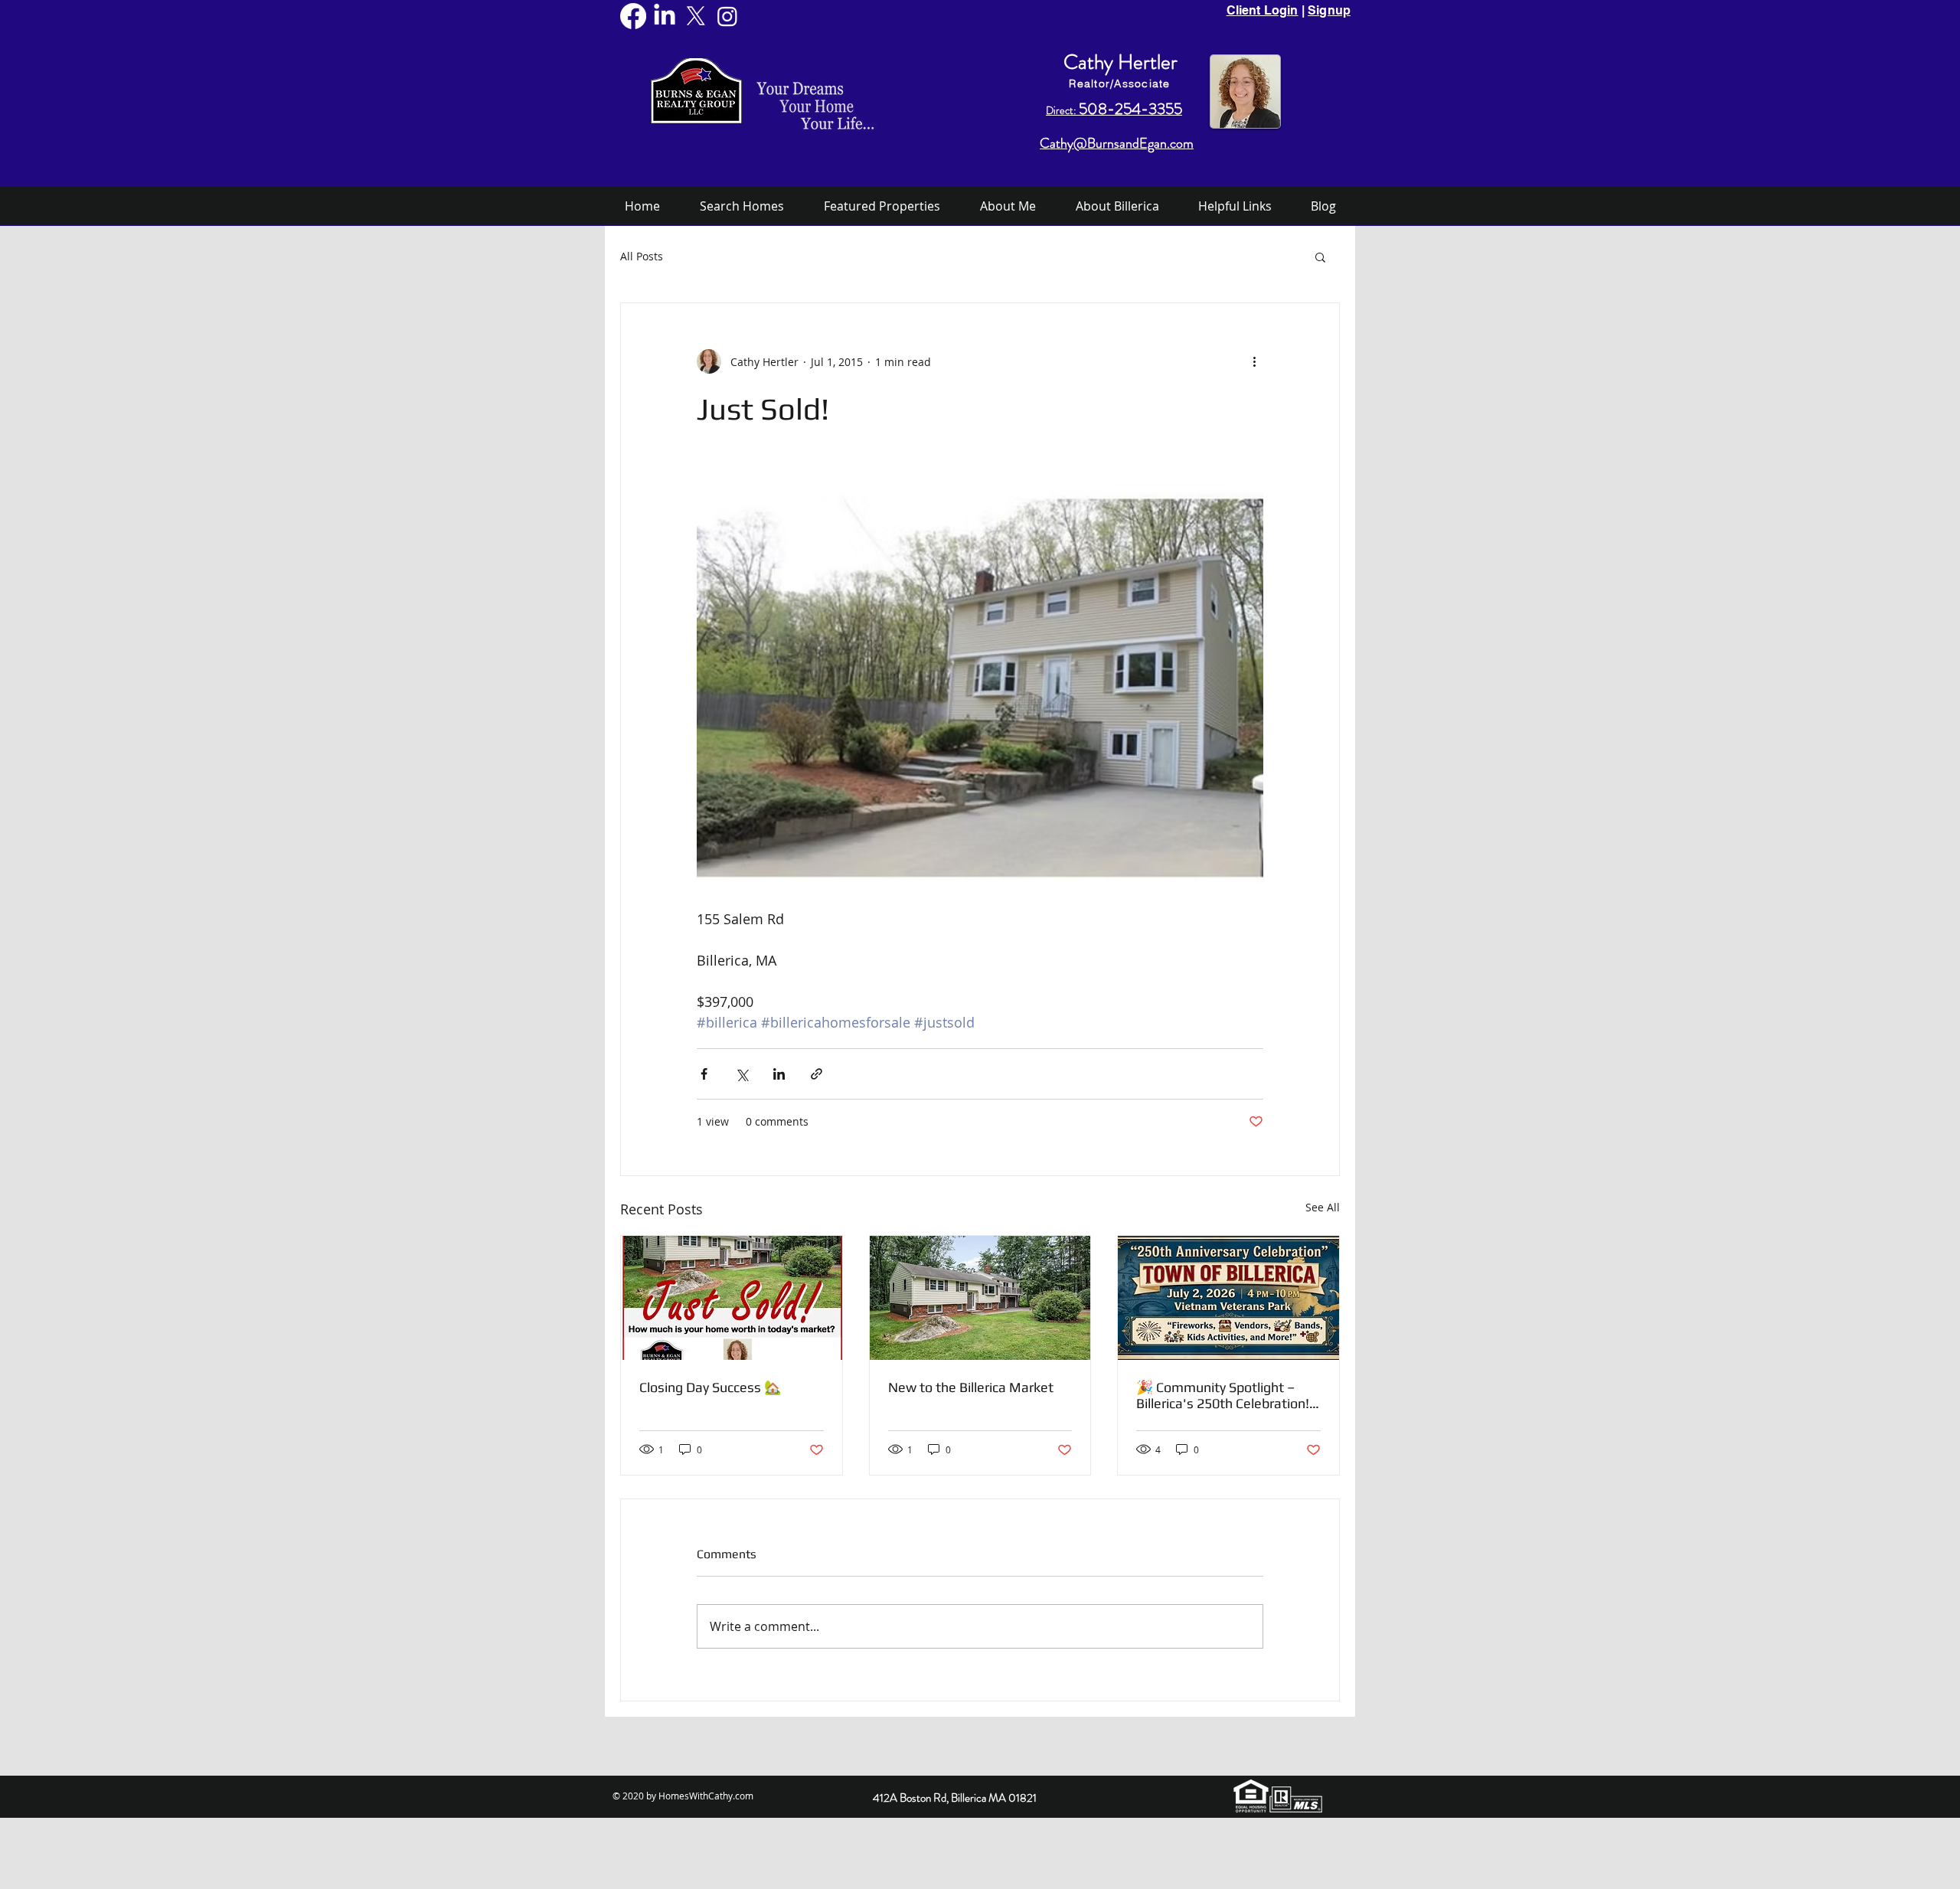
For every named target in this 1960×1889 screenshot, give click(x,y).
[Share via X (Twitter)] (742, 1074)
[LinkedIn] (665, 16)
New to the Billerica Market (971, 1387)
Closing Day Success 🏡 (710, 1387)
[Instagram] (727, 16)
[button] (1320, 257)
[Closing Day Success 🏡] (732, 1298)
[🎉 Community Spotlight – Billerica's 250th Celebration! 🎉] (1228, 1298)
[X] (696, 16)
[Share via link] (817, 1074)
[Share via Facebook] (704, 1074)
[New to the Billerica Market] (980, 1298)
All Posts (642, 256)
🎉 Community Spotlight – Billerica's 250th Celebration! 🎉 (1223, 1395)
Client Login (1263, 10)
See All (1323, 1207)
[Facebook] (633, 16)
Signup (1329, 10)
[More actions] (1254, 361)
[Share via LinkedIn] (779, 1074)
